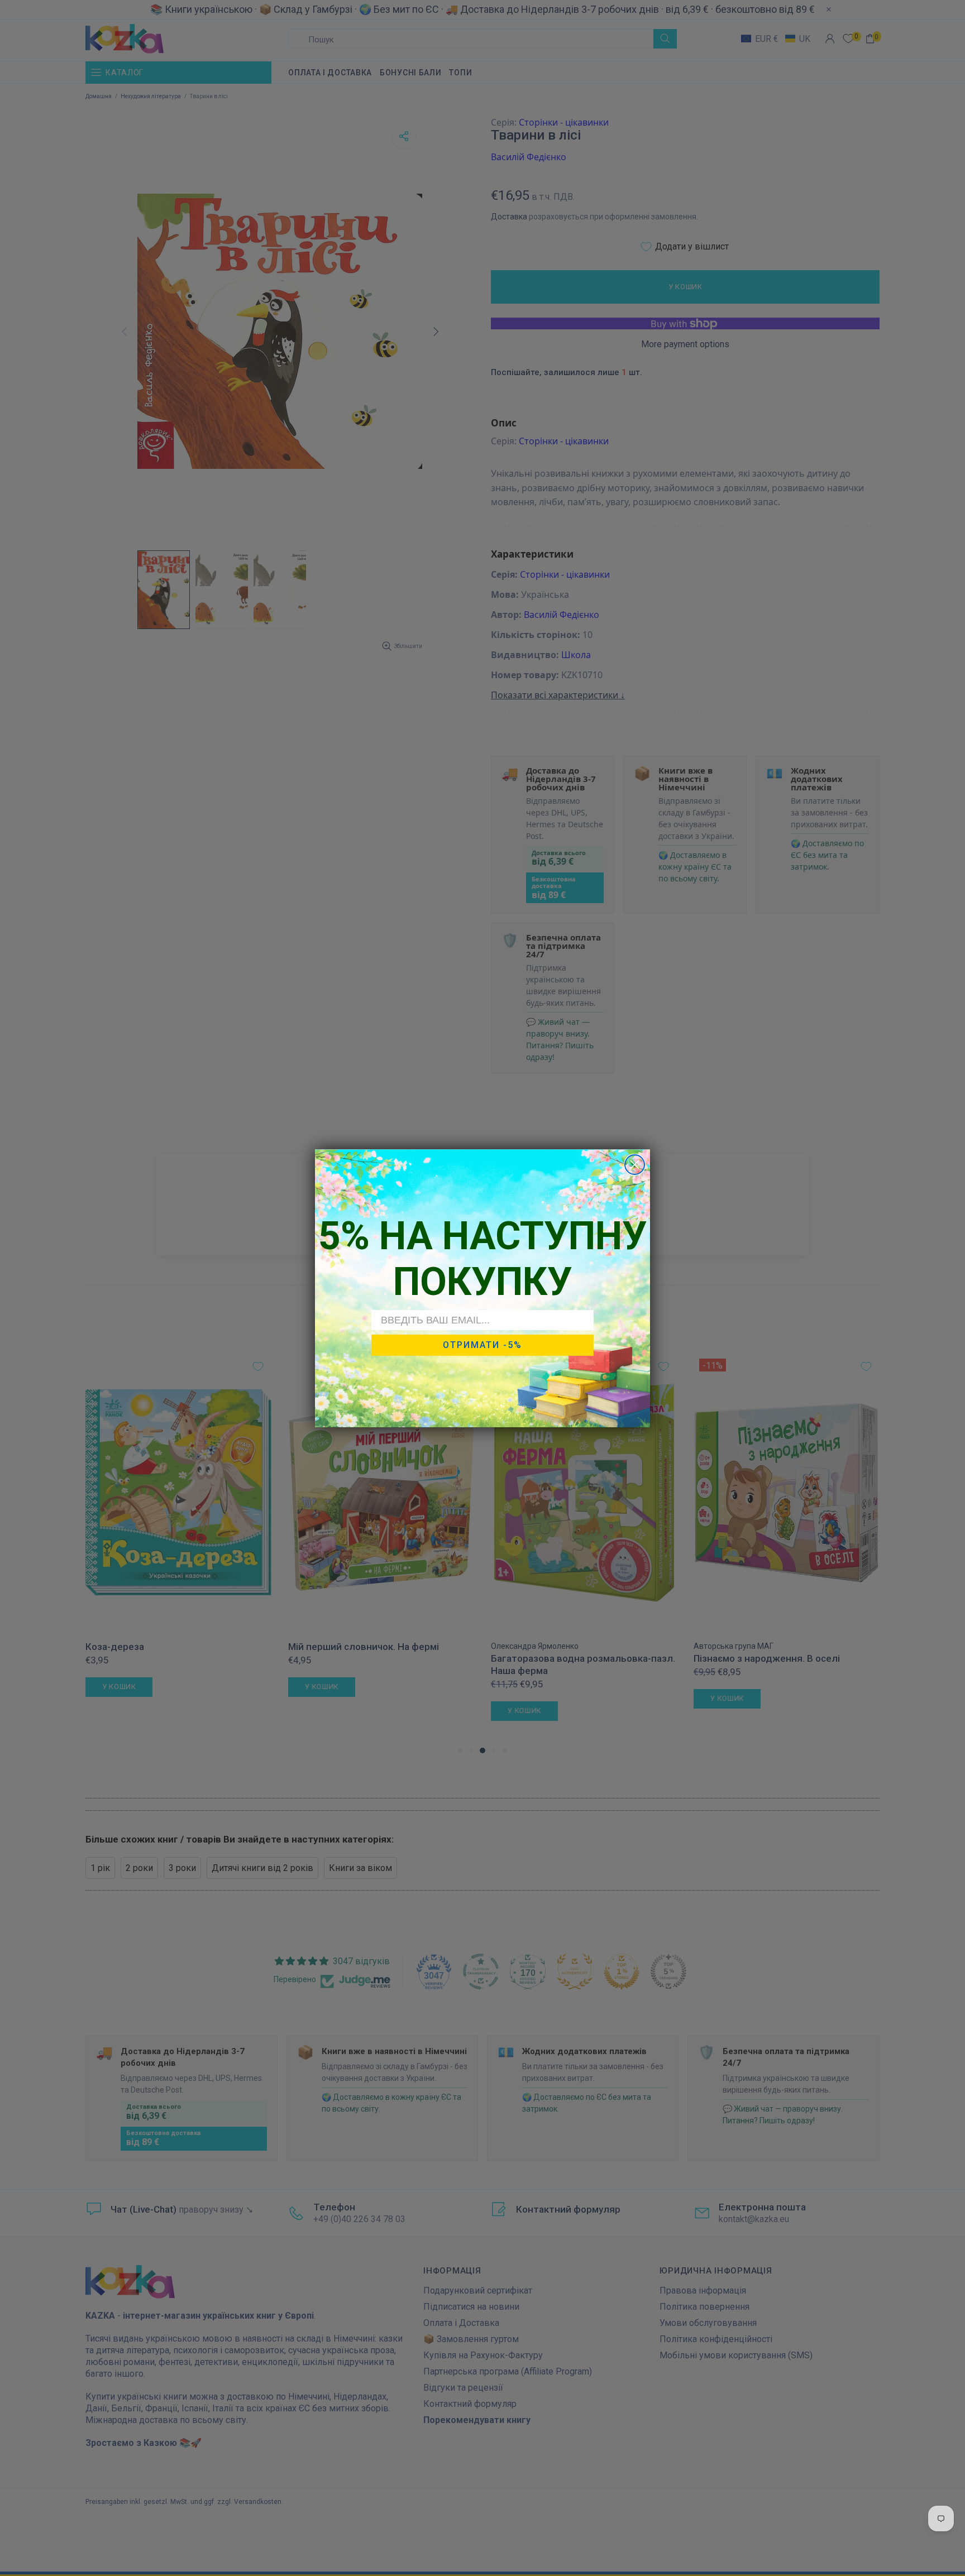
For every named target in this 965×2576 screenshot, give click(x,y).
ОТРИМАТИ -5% (482, 1345)
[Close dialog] (635, 1165)
